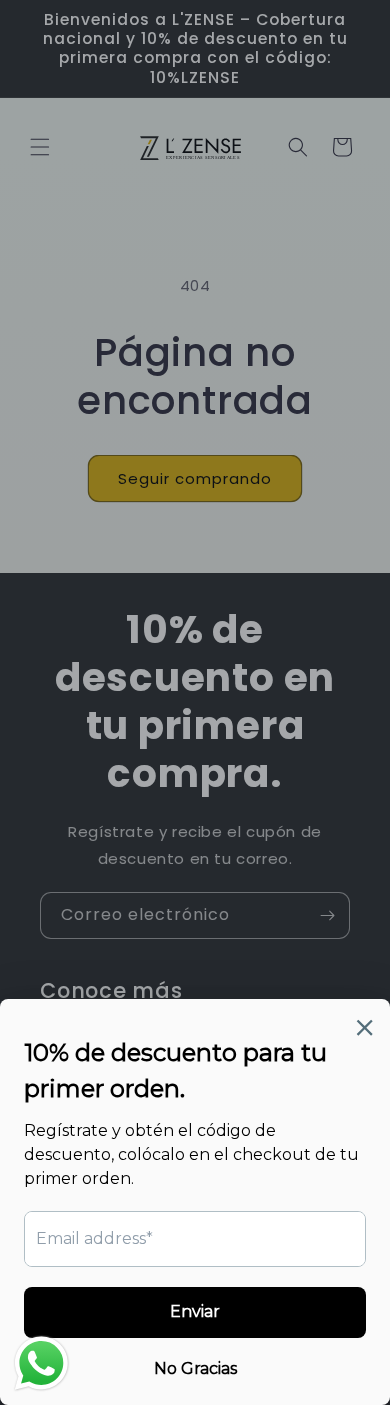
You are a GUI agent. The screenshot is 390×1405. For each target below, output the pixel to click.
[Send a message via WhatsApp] (41, 1363)
